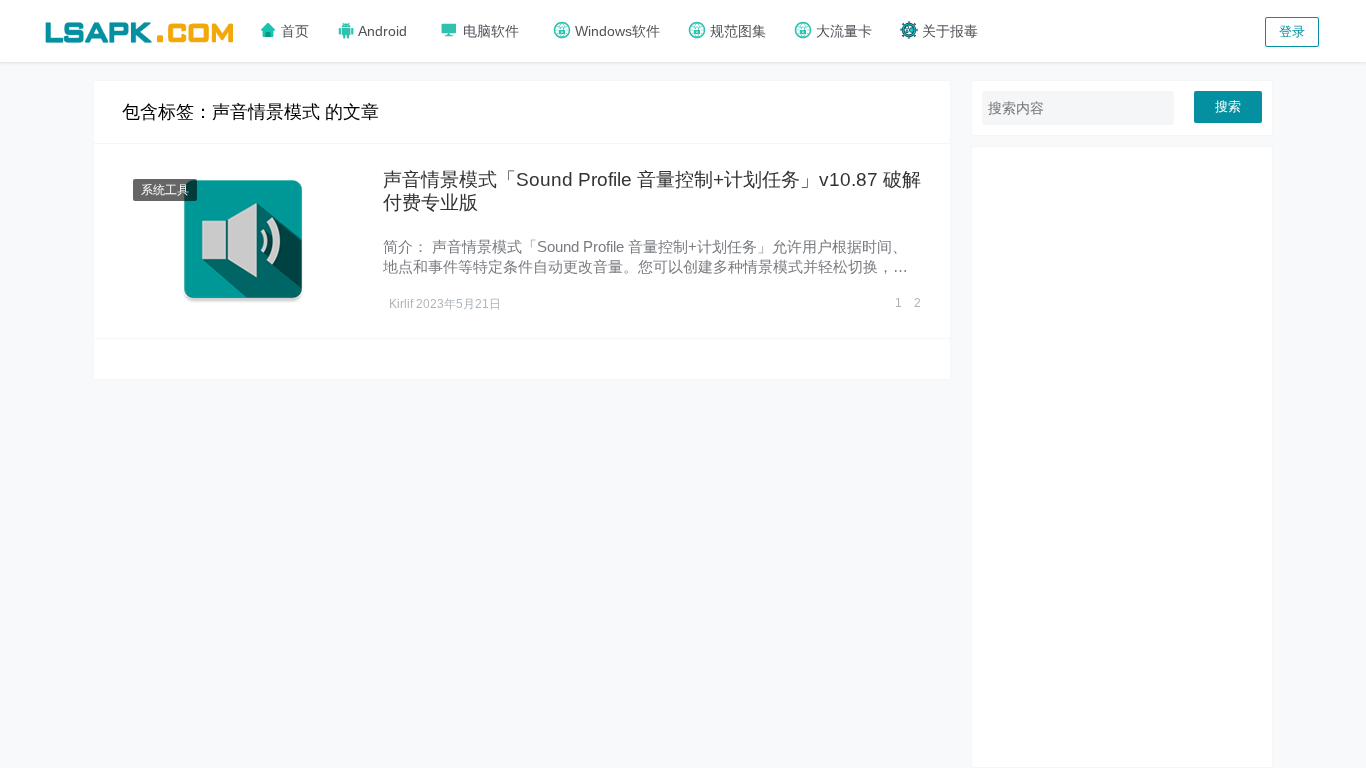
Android (381, 31)
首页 (293, 31)
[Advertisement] (1122, 457)
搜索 (1228, 106)
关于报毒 (948, 31)
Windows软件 (615, 31)
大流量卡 (842, 31)
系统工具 (165, 190)
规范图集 (736, 31)
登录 (1292, 31)
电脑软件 (489, 31)
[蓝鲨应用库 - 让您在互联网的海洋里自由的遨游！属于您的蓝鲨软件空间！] (139, 29)
